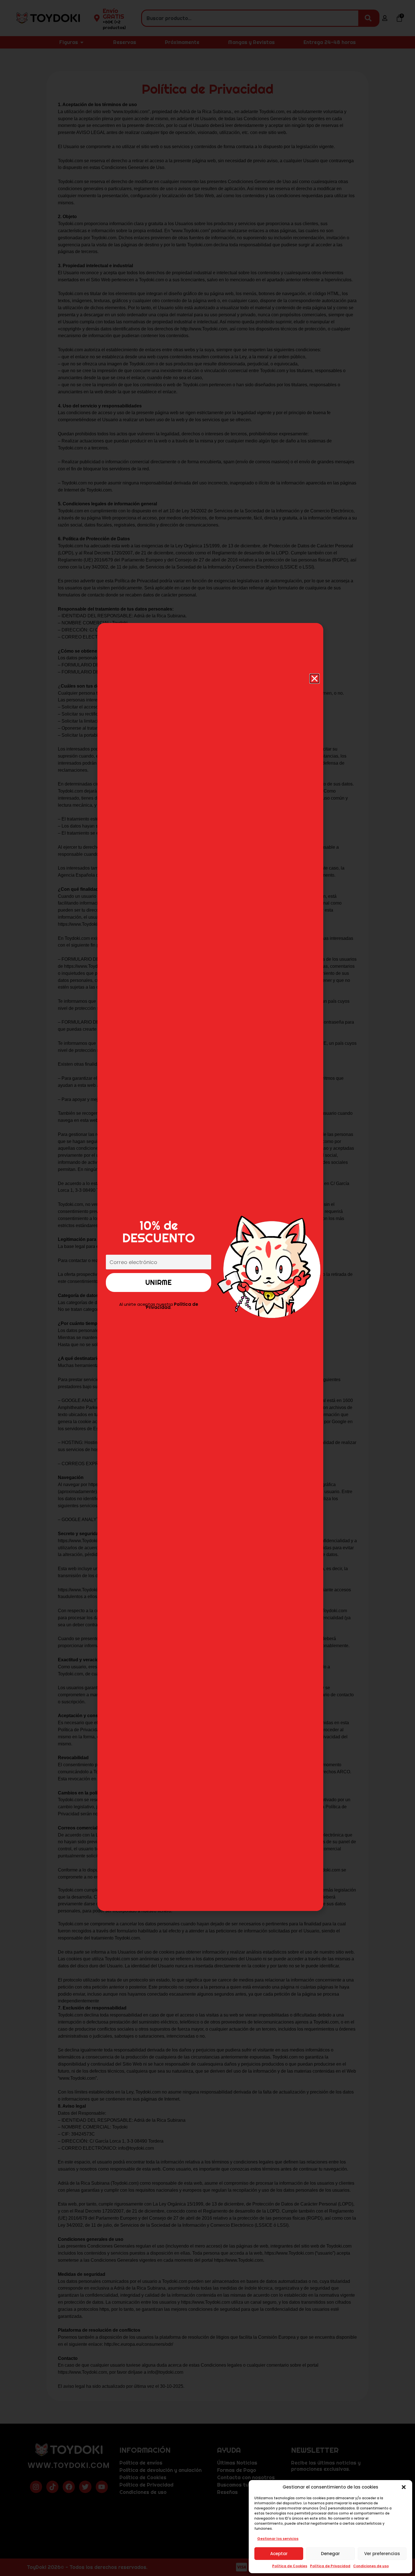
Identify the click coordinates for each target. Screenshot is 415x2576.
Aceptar (279, 2554)
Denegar (330, 2554)
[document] (207, 1288)
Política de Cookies (290, 2566)
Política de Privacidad (330, 2566)
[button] (404, 2487)
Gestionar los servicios (278, 2539)
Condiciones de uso (371, 2566)
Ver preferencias (382, 2554)
